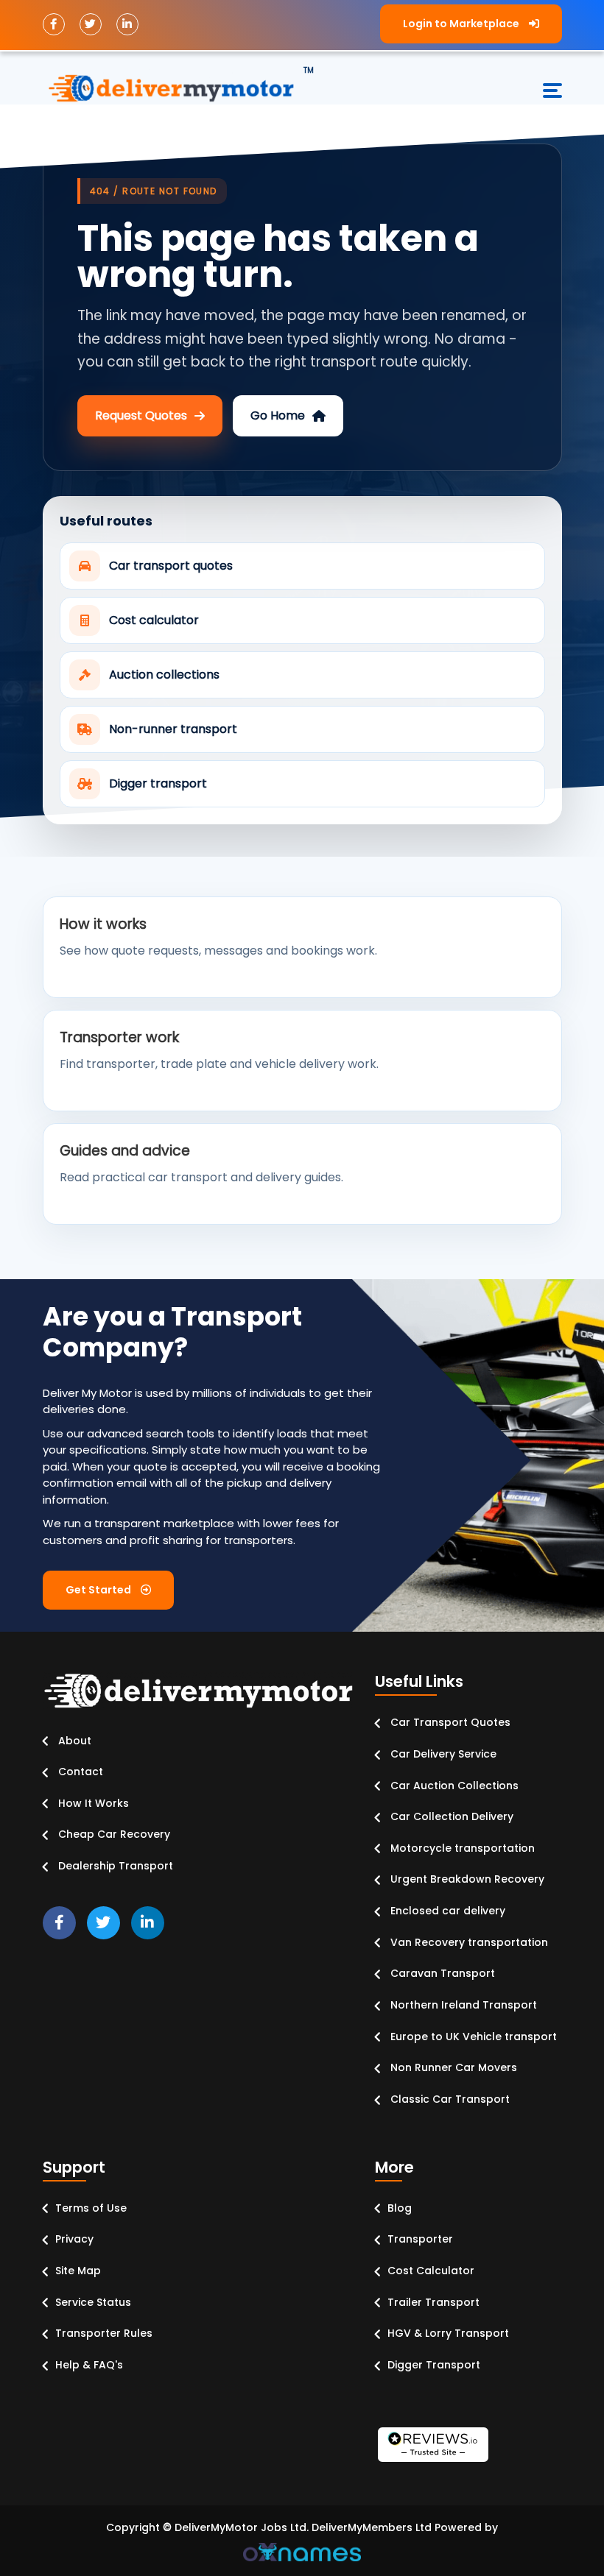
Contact (79, 1772)
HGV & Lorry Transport (448, 2333)
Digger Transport (434, 2365)
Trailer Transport (433, 2302)
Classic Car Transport (449, 2099)
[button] (471, 24)
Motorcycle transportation (461, 1848)
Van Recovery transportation (468, 1942)
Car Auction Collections (453, 1786)
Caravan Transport (441, 1973)
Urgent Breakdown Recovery (466, 1879)
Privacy (74, 2239)
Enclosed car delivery (446, 1911)
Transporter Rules (104, 2333)
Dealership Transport (114, 1866)
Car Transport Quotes (449, 1722)
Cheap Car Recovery (113, 1834)
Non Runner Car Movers (452, 2067)
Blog (400, 2208)
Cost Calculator (431, 2271)
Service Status (93, 2302)
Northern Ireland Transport (462, 2005)
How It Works (92, 1803)
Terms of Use (91, 2208)
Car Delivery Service (442, 1754)
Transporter (420, 2239)
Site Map (78, 2271)
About (73, 1741)
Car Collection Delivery (450, 1816)
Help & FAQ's (89, 2365)
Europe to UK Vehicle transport (472, 2037)
